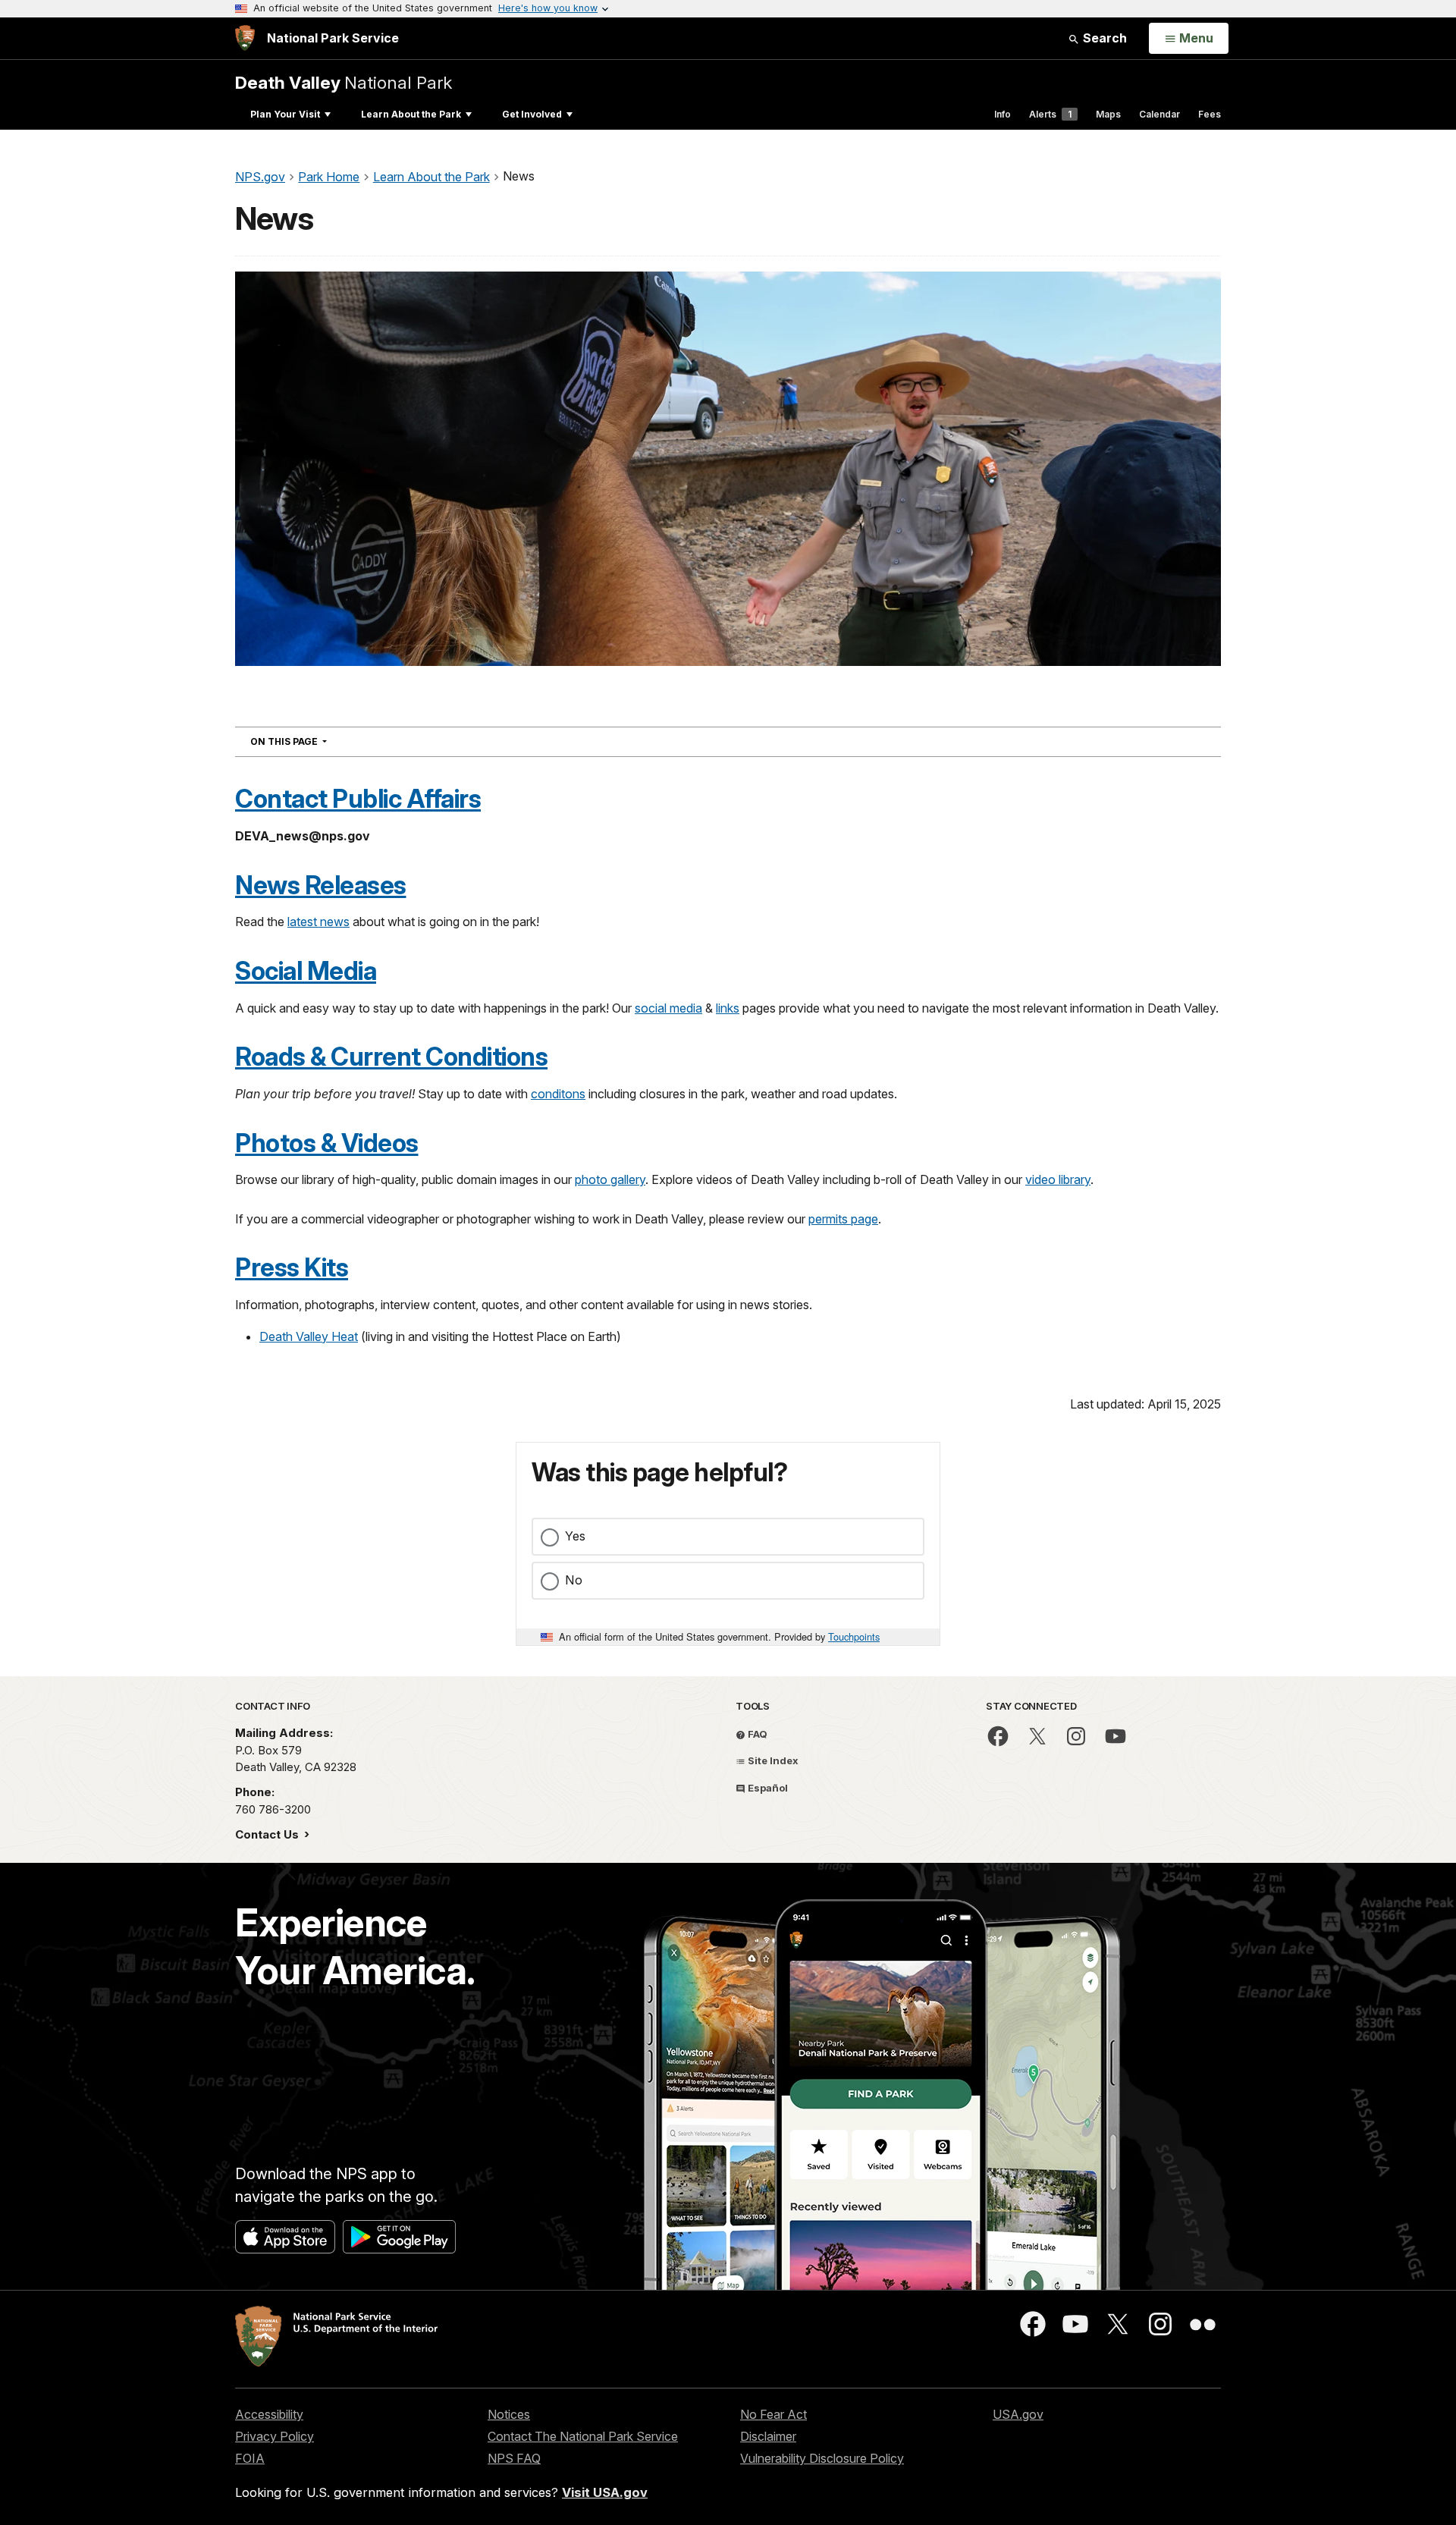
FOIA (250, 2458)
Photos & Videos (327, 1143)
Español (767, 1788)
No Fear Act (773, 2414)
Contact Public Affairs (358, 799)
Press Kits (292, 1267)
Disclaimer (768, 2436)
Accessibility (269, 2414)
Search (1103, 38)
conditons (558, 1094)
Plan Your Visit (285, 114)
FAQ (756, 1734)
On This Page (316, 741)
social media (668, 1008)
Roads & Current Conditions (391, 1057)
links (728, 1008)
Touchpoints (854, 1636)
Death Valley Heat (309, 1336)
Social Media (306, 971)
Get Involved (532, 114)
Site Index (772, 1760)
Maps (1108, 114)
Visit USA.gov (605, 2492)
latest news (318, 922)
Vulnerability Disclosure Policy (822, 2458)
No (574, 1580)
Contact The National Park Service (583, 2436)
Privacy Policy (275, 2436)
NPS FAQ (514, 2458)
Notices (509, 2414)
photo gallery (610, 1179)
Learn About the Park (411, 114)
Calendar (1159, 114)
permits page (843, 1219)
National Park (344, 82)
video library (1058, 1179)
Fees (1210, 114)
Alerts (1050, 114)
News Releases (321, 885)
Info (1003, 114)
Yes (575, 1536)
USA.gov (1018, 2414)
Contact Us (268, 1834)
